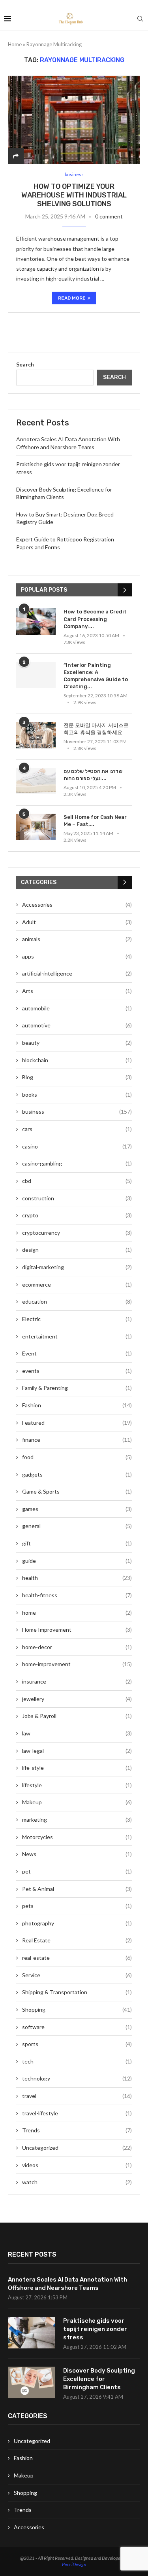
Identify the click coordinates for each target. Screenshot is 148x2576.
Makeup (77, 1802)
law (77, 1733)
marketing (77, 1820)
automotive (77, 1025)
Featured (77, 1423)
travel (77, 2096)
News (77, 1854)
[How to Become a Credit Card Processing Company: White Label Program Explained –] (36, 622)
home (77, 1613)
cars (77, 1129)
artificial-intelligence (77, 973)
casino (77, 1146)
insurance (77, 1681)
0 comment (109, 216)
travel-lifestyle (77, 2113)
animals (77, 939)
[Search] (140, 19)
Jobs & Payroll (77, 1716)
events (77, 1371)
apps (77, 956)
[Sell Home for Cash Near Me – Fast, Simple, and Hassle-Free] (36, 827)
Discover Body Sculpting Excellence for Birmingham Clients (99, 2379)
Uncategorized (77, 2148)
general (77, 1526)
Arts (77, 991)
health (77, 1578)
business (77, 1111)
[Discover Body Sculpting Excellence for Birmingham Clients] (32, 2382)
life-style (77, 1768)
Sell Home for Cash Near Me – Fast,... (95, 821)
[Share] (16, 156)
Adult (77, 922)
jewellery (77, 1699)
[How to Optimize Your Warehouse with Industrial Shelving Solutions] (74, 120)
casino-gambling (77, 1163)
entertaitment (77, 1336)
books (77, 1094)
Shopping (77, 2009)
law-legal (77, 1751)
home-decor (77, 1647)
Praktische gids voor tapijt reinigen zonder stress (95, 2329)
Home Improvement (77, 1630)
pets (77, 1906)
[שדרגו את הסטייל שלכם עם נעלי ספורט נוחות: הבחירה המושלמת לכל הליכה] (36, 781)
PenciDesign (74, 2564)
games (77, 1509)
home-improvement (77, 1664)
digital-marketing (77, 1267)
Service (77, 1975)
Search (25, 364)
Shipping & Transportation (77, 1992)
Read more (72, 298)
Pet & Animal (77, 1889)
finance (77, 1440)
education (77, 1301)
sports (77, 2044)
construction (77, 1198)
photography (77, 1923)
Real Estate (77, 1940)
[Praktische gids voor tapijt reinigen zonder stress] (32, 2333)
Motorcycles (77, 1837)
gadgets (77, 1474)
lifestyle (77, 1785)
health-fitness (77, 1595)
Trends (77, 2130)
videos (77, 2165)
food (77, 1457)
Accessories (77, 905)
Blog (77, 1077)
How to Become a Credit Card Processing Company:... (95, 619)
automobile (77, 1008)
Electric (77, 1319)
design (77, 1250)
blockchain (77, 1060)
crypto (77, 1215)
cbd (77, 1181)
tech (77, 2061)
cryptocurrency (77, 1233)
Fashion (77, 1405)
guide (77, 1561)
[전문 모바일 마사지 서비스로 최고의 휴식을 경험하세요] (36, 735)
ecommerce (77, 1284)
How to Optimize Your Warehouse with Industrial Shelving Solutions (74, 195)
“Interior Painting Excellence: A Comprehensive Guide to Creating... (96, 676)
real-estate (77, 1958)
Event (77, 1353)
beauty (77, 1043)
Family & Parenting (77, 1388)
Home (15, 44)
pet (77, 1871)
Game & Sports (77, 1491)
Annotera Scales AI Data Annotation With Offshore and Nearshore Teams (67, 2284)
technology (77, 2078)
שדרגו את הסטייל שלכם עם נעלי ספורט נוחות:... (93, 775)
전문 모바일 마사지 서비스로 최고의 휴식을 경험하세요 (96, 729)
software (77, 2027)
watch (77, 2182)
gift (77, 1543)
